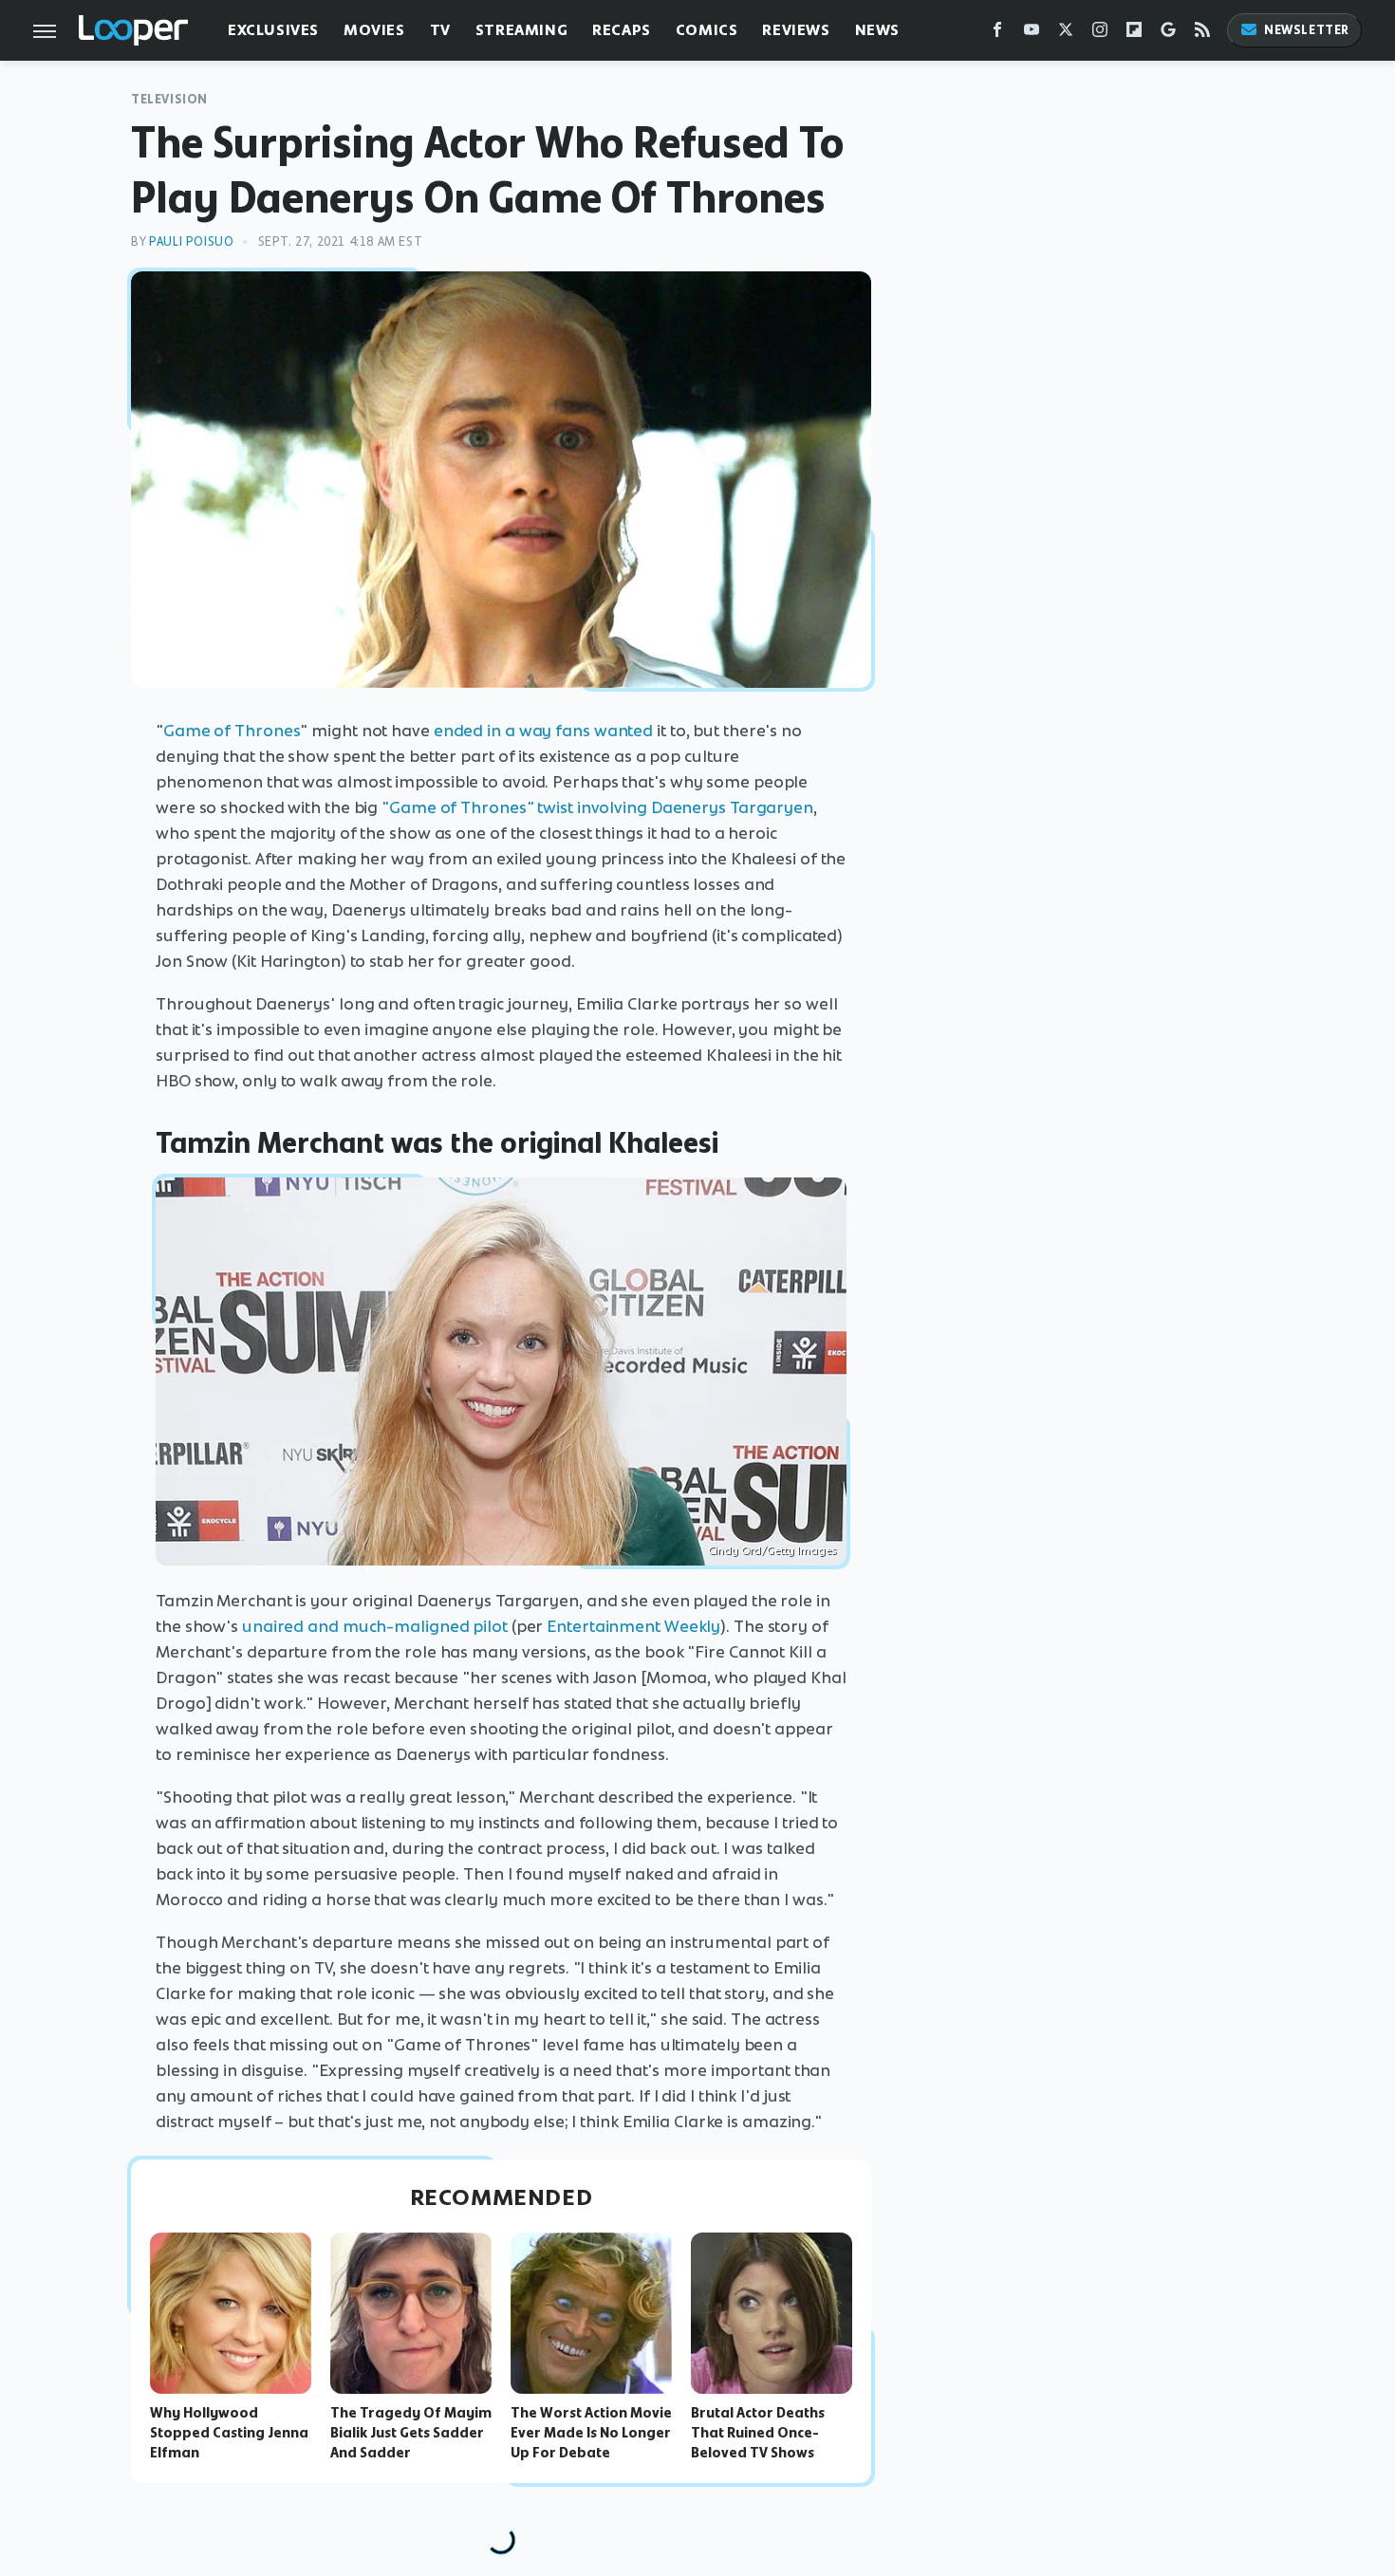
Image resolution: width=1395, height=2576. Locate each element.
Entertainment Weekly (633, 1626)
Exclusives (273, 30)
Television (169, 99)
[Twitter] (1066, 34)
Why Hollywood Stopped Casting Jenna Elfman (229, 2433)
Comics (707, 30)
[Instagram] (1100, 34)
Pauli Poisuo (191, 241)
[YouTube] (1032, 34)
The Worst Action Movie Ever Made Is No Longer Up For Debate (591, 2433)
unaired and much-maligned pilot (375, 1626)
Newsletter (1307, 30)
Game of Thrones (232, 731)
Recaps (622, 30)
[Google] (1168, 34)
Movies (374, 30)
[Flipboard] (1134, 34)
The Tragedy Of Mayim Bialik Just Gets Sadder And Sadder (411, 2433)
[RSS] (1202, 34)
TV (440, 30)
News (877, 30)
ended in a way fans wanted (543, 731)
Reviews (796, 30)
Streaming (521, 30)
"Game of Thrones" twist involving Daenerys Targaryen (597, 807)
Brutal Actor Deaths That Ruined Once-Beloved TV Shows (758, 2433)
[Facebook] (997, 34)
